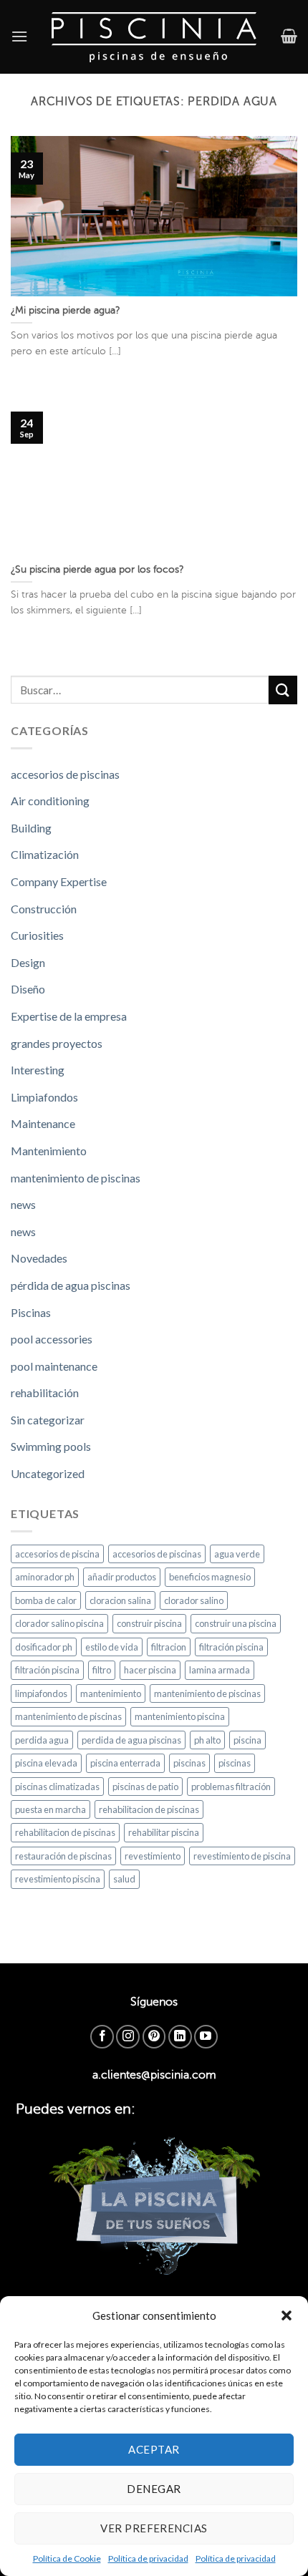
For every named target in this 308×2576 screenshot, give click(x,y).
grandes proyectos (57, 1043)
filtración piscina (231, 1647)
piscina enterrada (125, 1763)
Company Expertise (59, 881)
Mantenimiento (49, 1151)
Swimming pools (51, 1446)
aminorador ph (45, 1577)
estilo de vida (112, 1647)
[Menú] (19, 36)
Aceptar (154, 2449)
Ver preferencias (154, 2528)
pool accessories (52, 1339)
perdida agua (42, 1740)
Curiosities (37, 935)
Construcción (44, 909)
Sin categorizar (48, 1420)
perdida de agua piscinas (131, 1740)
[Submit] (283, 690)
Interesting (38, 1070)
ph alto (207, 1740)
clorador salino (194, 1600)
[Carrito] (289, 36)
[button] (287, 2315)
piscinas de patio (145, 1787)
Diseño (28, 989)
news (23, 1204)
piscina (247, 1740)
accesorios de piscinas (65, 774)
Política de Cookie (67, 2558)
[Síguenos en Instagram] (128, 2037)
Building (31, 828)
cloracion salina (120, 1600)
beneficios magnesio (210, 1577)
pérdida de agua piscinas (71, 1285)
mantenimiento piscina (180, 1716)
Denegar (154, 2489)
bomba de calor (46, 1600)
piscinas (189, 1763)
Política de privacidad (148, 2558)
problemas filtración (231, 1787)
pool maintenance (54, 1366)
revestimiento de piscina (242, 1856)
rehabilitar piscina (164, 1832)
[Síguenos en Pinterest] (154, 2037)
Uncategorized (48, 1473)
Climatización (45, 854)
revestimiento (153, 1856)
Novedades (39, 1258)
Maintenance (43, 1123)
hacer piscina (150, 1670)
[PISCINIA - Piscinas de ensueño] (154, 37)
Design (28, 962)
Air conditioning (50, 801)
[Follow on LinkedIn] (180, 2037)
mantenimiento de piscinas (76, 1178)
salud (124, 1879)
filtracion (169, 1647)
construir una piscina (236, 1623)
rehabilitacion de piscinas (149, 1809)
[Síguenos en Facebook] (102, 2037)
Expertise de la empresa (69, 1016)
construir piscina (149, 1623)
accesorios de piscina (57, 1554)
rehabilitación (45, 1393)
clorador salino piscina (59, 1623)
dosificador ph (44, 1647)
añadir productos (122, 1577)
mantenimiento (111, 1693)
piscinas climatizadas (57, 1787)
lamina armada (220, 1670)
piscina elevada (46, 1763)
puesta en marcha (50, 1809)
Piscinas (31, 1312)
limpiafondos (41, 1693)
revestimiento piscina (58, 1879)
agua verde (237, 1554)
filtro (102, 1670)
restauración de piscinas (63, 1856)
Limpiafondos (44, 1097)
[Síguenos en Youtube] (206, 2037)
